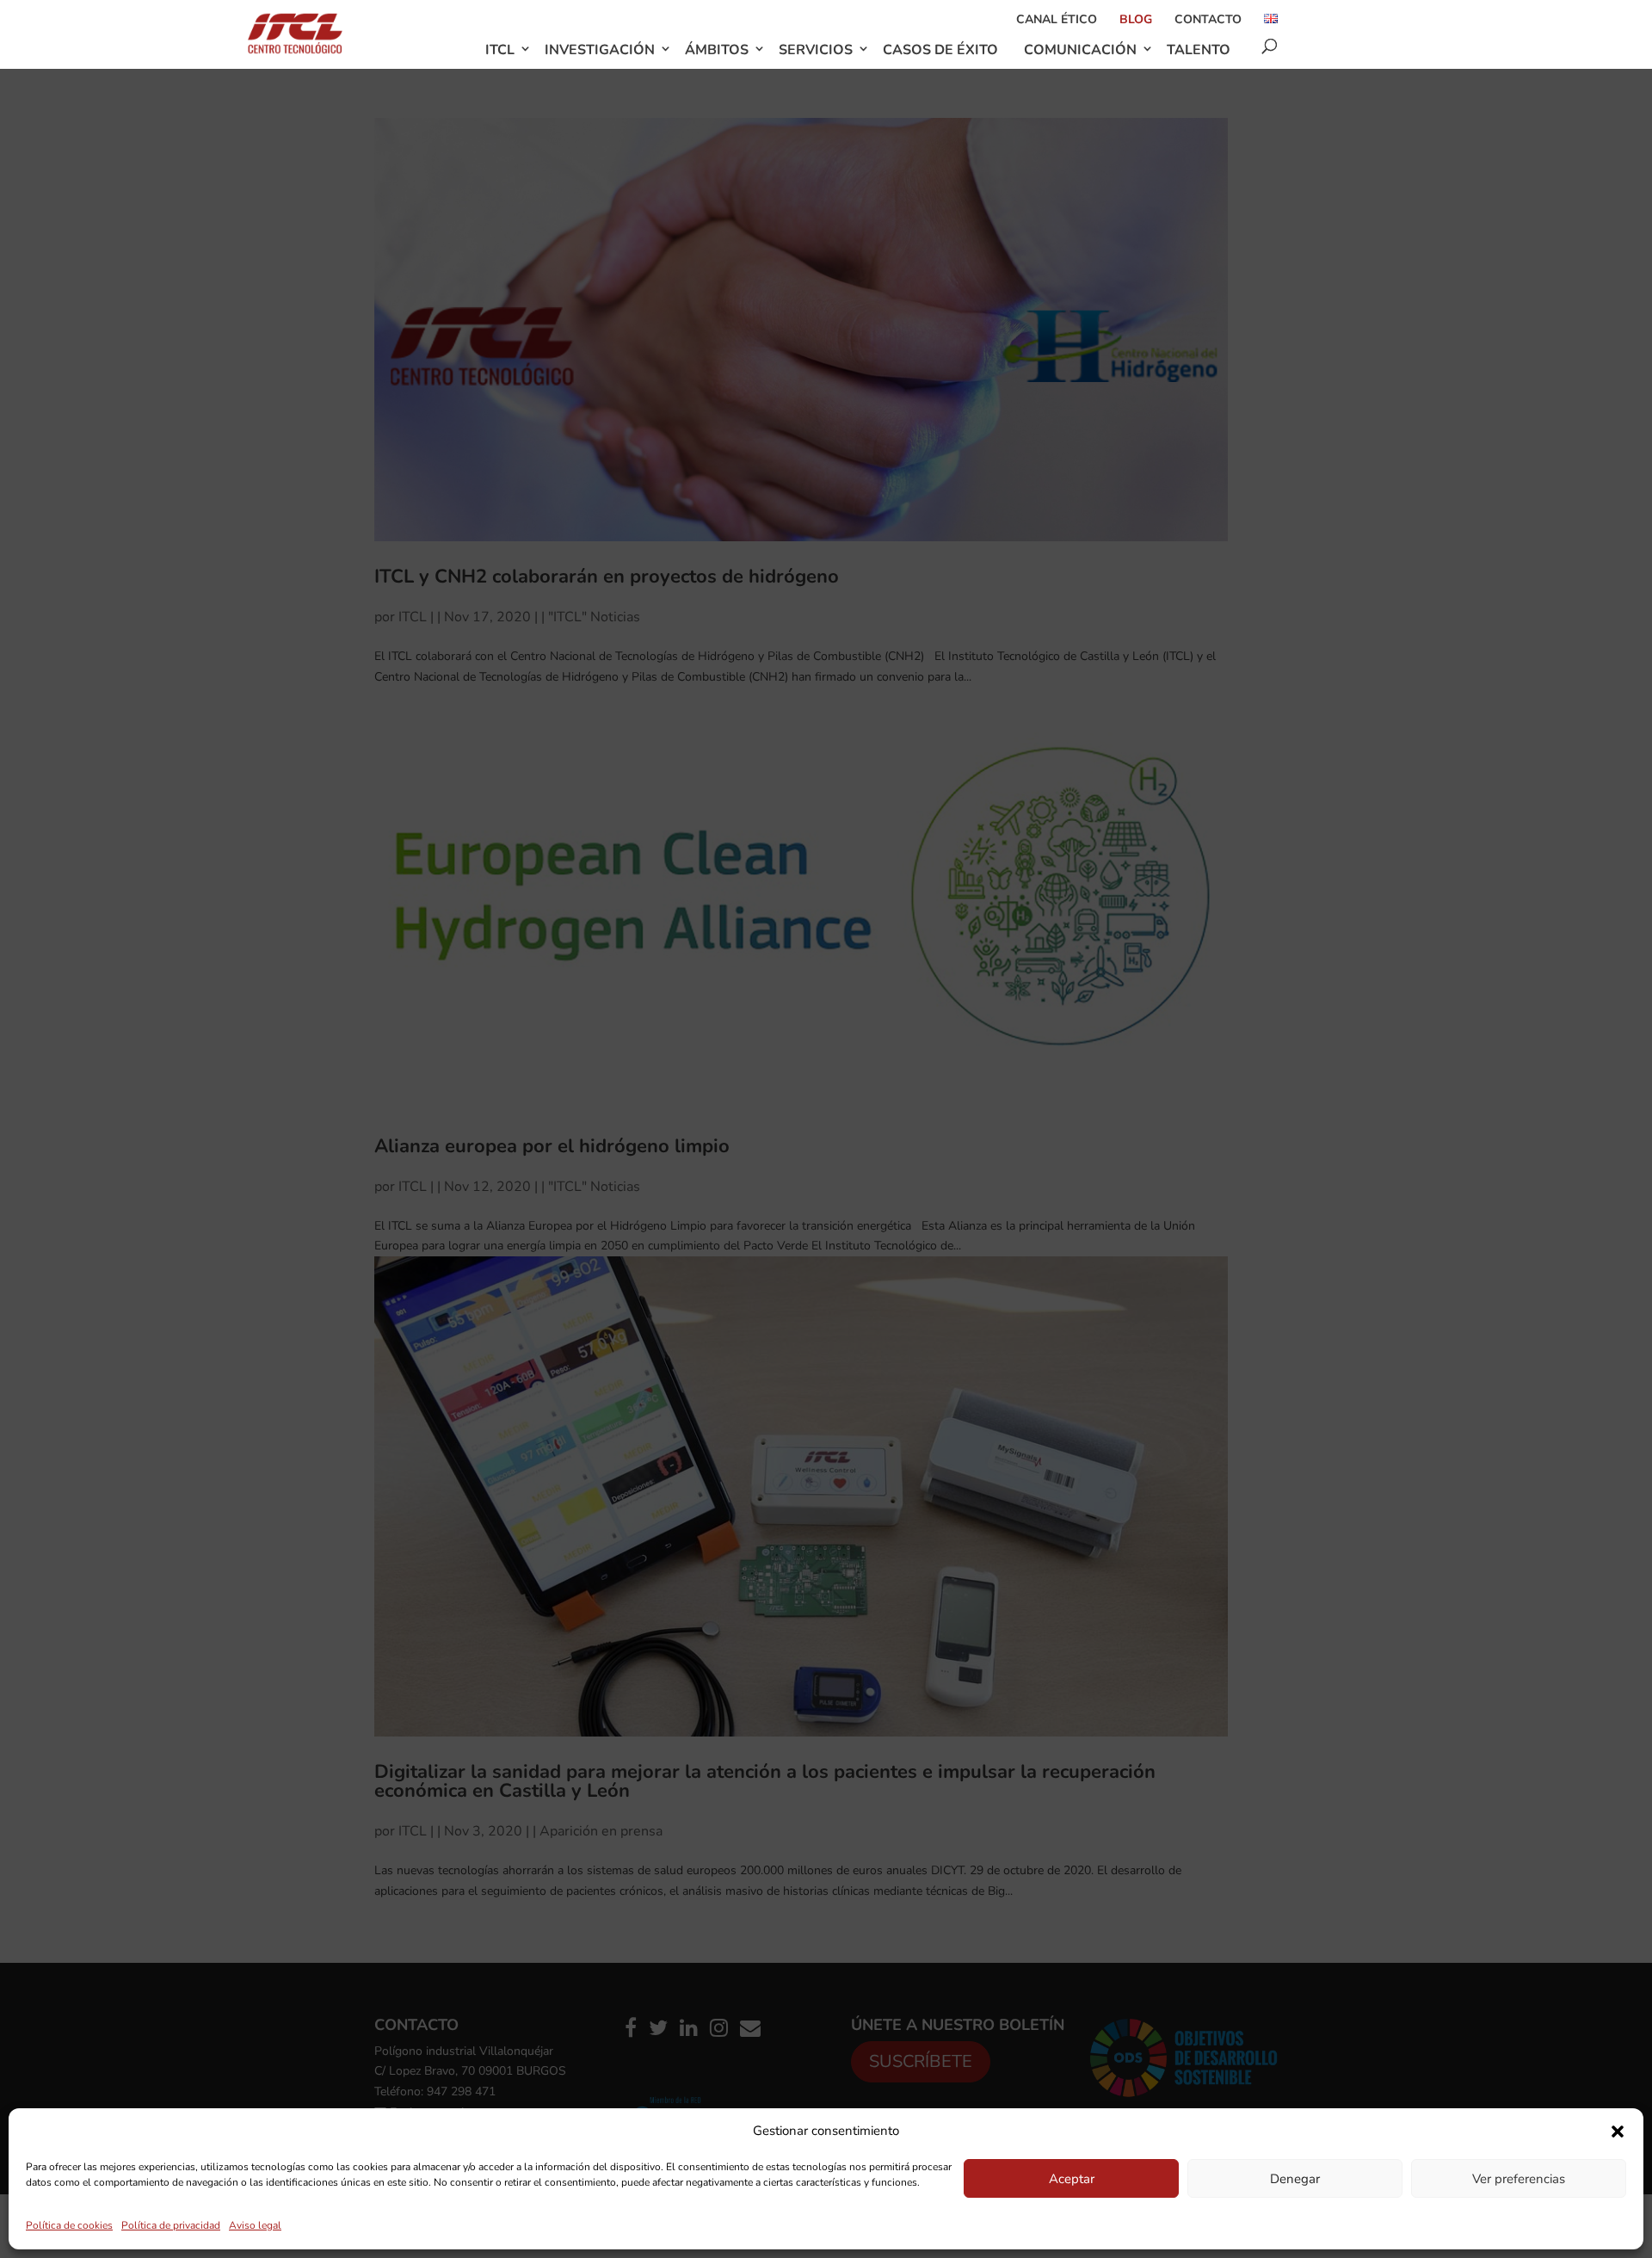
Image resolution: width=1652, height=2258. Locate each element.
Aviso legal (255, 2225)
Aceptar (1072, 2179)
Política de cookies (69, 2225)
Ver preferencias (1519, 2179)
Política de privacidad (171, 2225)
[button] (1618, 2132)
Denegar (1295, 2179)
